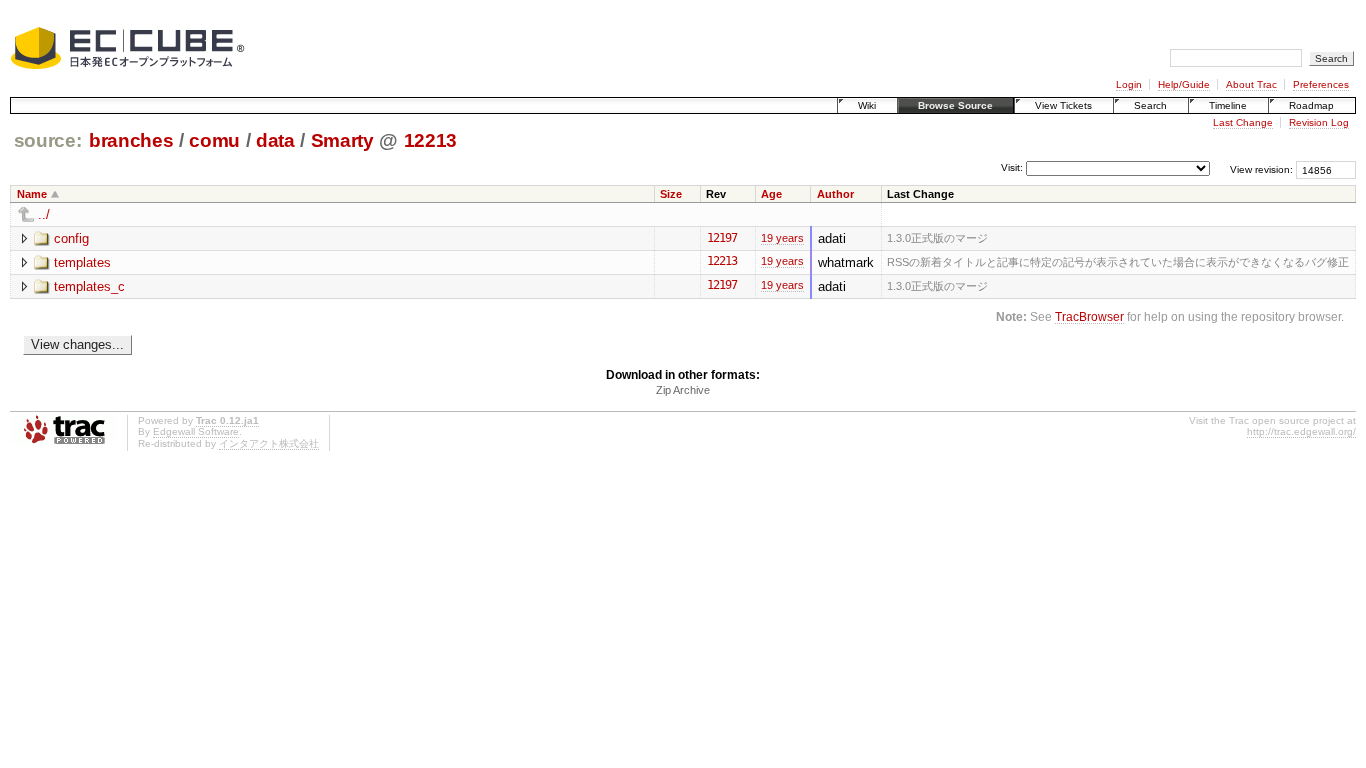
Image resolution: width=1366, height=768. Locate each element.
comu (214, 140)
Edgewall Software (196, 431)
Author (835, 194)
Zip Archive (683, 390)
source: (48, 140)
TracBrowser (1089, 316)
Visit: (1012, 168)
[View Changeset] (746, 238)
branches (131, 140)
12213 (430, 140)
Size (671, 194)
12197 (722, 238)
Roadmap (1311, 105)
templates (82, 262)
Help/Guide (1184, 84)
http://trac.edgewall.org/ (1301, 431)
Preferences (1321, 84)
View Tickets (1063, 105)
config (71, 238)
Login (1129, 84)
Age (771, 194)
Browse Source (955, 105)
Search (1150, 105)
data (275, 140)
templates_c (89, 286)
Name (32, 194)
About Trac (1251, 84)
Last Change (1243, 122)
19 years (782, 238)
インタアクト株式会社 (269, 443)
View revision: (1261, 169)
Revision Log (1319, 122)
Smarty (342, 140)
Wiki (867, 105)
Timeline (1228, 105)
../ (44, 214)
